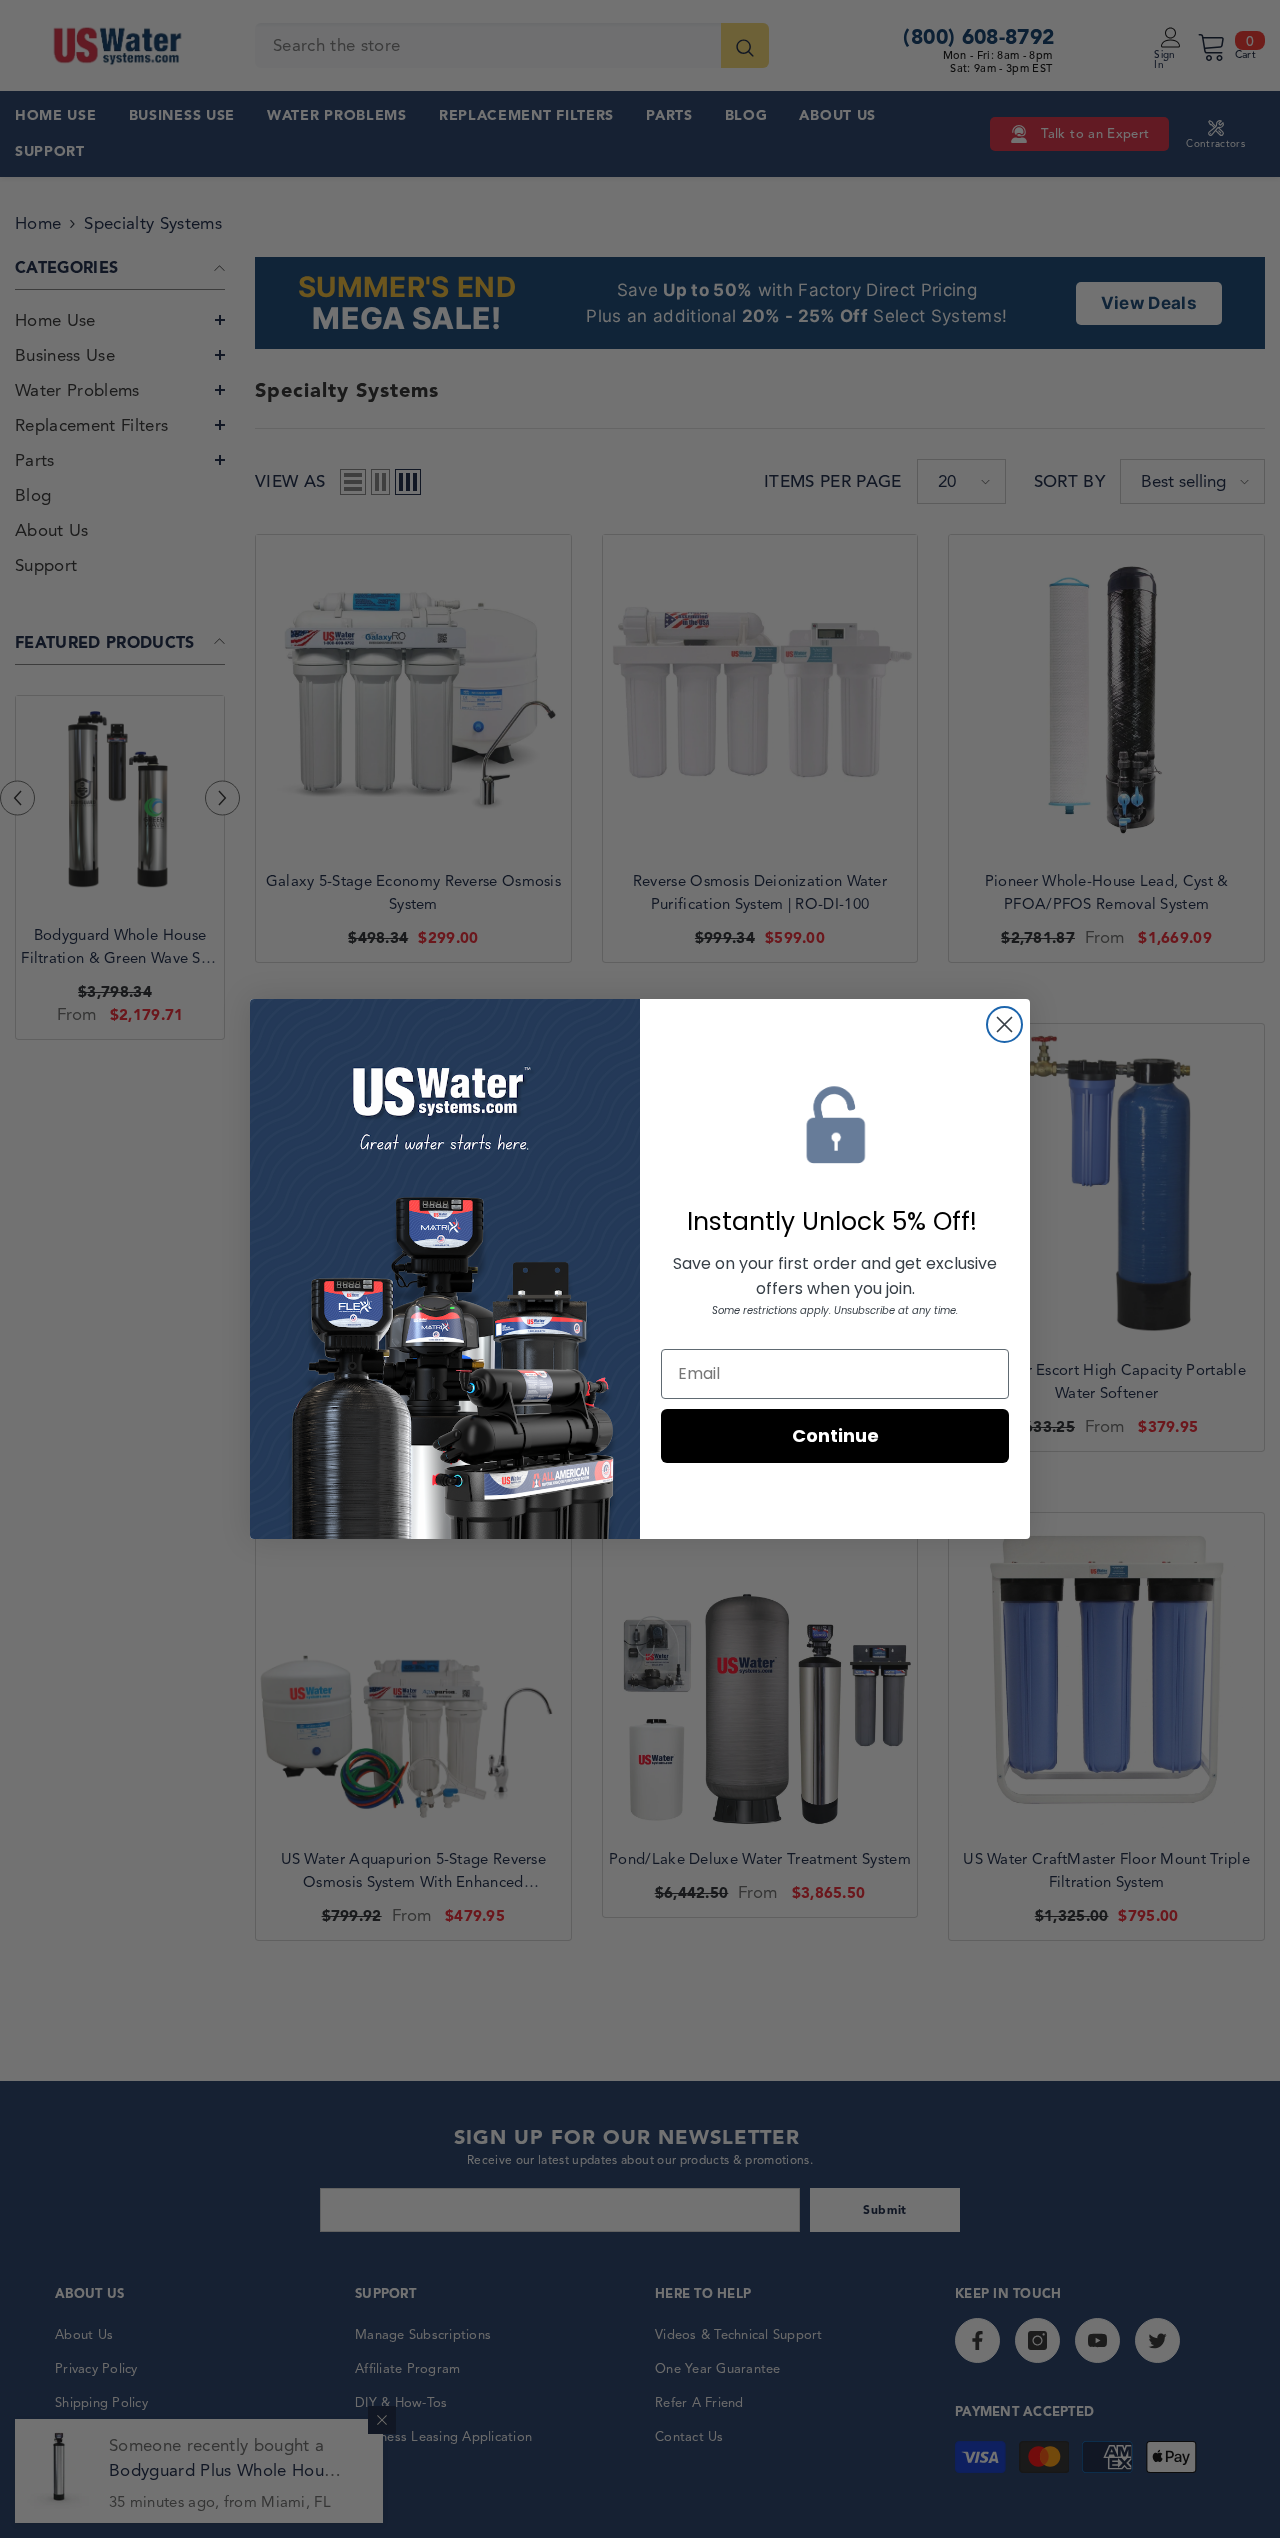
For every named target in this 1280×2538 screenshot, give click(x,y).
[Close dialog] (1004, 1024)
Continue (835, 1435)
